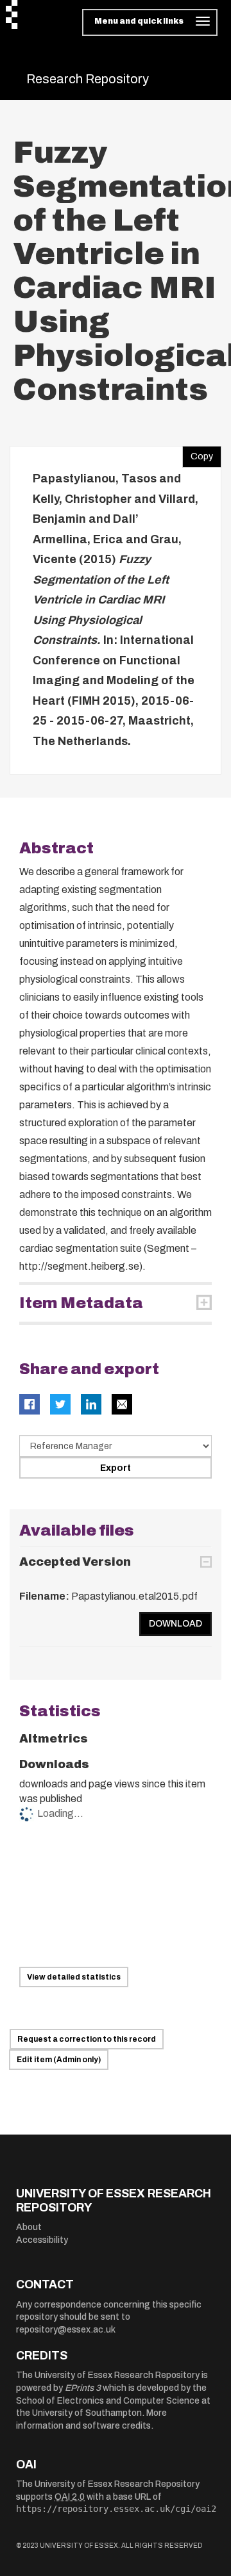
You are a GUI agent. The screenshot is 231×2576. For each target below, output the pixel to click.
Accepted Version (75, 1562)
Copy (198, 454)
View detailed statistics (74, 1977)
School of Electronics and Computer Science (108, 2401)
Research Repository (88, 79)
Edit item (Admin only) (59, 2060)
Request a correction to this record (87, 2039)
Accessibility (42, 2240)
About (29, 2227)
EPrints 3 (83, 2388)
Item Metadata (81, 1303)
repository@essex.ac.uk (66, 2330)
